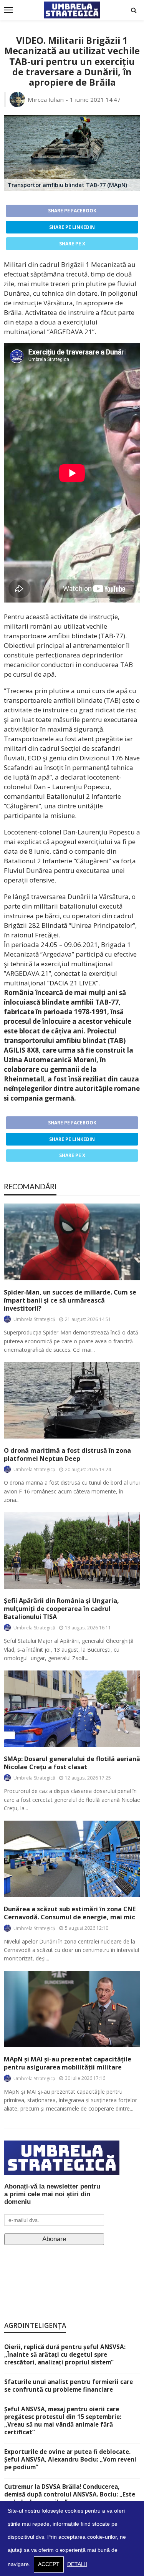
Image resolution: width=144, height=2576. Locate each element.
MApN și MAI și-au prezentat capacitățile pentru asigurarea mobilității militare (68, 2063)
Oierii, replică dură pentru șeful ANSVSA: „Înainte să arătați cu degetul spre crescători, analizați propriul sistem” (65, 2354)
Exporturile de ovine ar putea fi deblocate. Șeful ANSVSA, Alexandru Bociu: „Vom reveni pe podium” (70, 2459)
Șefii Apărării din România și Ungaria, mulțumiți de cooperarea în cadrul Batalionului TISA (61, 1609)
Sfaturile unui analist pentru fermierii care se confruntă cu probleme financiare (69, 2386)
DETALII (77, 2564)
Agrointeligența (35, 2325)
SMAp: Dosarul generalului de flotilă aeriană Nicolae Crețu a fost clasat (72, 1763)
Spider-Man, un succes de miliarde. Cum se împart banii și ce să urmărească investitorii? (70, 1300)
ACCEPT (49, 2564)
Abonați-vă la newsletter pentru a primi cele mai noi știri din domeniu (52, 2194)
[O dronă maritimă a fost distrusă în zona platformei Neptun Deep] (72, 1400)
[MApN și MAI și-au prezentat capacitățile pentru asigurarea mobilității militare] (72, 2009)
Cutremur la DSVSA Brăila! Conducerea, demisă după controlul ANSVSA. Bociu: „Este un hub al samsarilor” (70, 2494)
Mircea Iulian (46, 99)
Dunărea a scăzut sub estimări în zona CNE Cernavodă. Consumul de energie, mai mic (70, 1913)
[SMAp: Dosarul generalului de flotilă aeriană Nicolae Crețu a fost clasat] (72, 1709)
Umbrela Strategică (34, 1319)
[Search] (134, 10)
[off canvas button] (8, 10)
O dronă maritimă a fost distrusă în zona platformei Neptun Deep (67, 1455)
